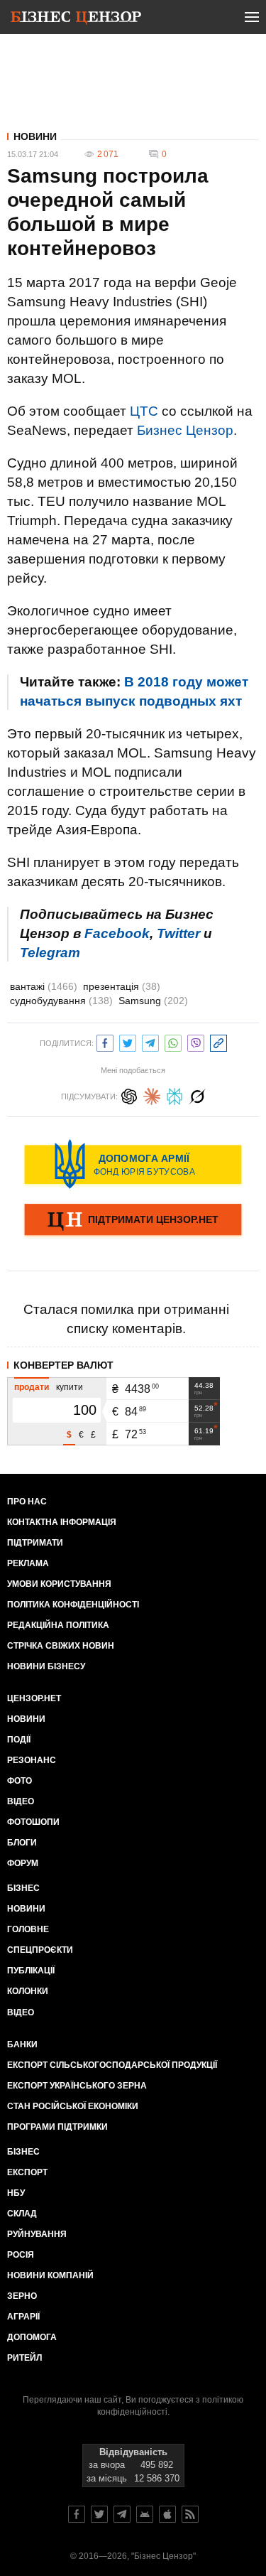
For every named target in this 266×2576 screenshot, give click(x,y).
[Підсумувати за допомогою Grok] (197, 1095)
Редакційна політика (58, 1625)
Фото (20, 1781)
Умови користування (59, 1584)
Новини (35, 136)
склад (22, 2214)
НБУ (16, 2193)
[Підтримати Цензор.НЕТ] (133, 1221)
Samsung (153, 1001)
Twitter (178, 933)
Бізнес (23, 1888)
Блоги (22, 1843)
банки (22, 2044)
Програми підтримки (57, 2127)
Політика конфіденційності (73, 1605)
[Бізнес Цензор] (76, 20)
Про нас (27, 1502)
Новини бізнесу (46, 1666)
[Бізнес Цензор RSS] (190, 2514)
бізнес (23, 2152)
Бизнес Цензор (185, 430)
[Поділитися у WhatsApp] (173, 1041)
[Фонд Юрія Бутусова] (133, 1164)
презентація (122, 986)
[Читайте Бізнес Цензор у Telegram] (122, 2514)
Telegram (50, 953)
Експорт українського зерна (77, 2086)
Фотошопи (33, 1822)
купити (70, 1387)
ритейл (24, 2358)
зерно (22, 2296)
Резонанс (32, 1760)
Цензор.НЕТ (34, 1698)
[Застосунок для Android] (145, 2514)
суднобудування (61, 1001)
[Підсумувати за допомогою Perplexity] (174, 1095)
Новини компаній (50, 2275)
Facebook (117, 933)
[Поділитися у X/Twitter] (128, 1041)
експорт (27, 2172)
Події (19, 1740)
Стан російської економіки (73, 2106)
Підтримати (35, 1543)
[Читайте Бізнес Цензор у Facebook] (77, 2514)
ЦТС (144, 411)
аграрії (23, 2317)
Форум (23, 1863)
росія (21, 2255)
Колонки (28, 1991)
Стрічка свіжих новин (61, 1646)
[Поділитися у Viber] (196, 1041)
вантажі (44, 986)
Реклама (28, 1563)
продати (32, 1387)
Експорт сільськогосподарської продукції (112, 2065)
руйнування (37, 2234)
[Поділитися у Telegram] (150, 1041)
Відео (21, 1801)
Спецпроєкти (40, 1950)
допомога (32, 2337)
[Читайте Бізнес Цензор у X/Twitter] (99, 2514)
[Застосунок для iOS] (167, 2514)
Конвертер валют (63, 1365)
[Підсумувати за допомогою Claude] (152, 1095)
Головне (28, 1929)
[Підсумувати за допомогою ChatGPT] (129, 1095)
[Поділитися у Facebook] (105, 1041)
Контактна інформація (62, 1522)
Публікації (31, 1971)
